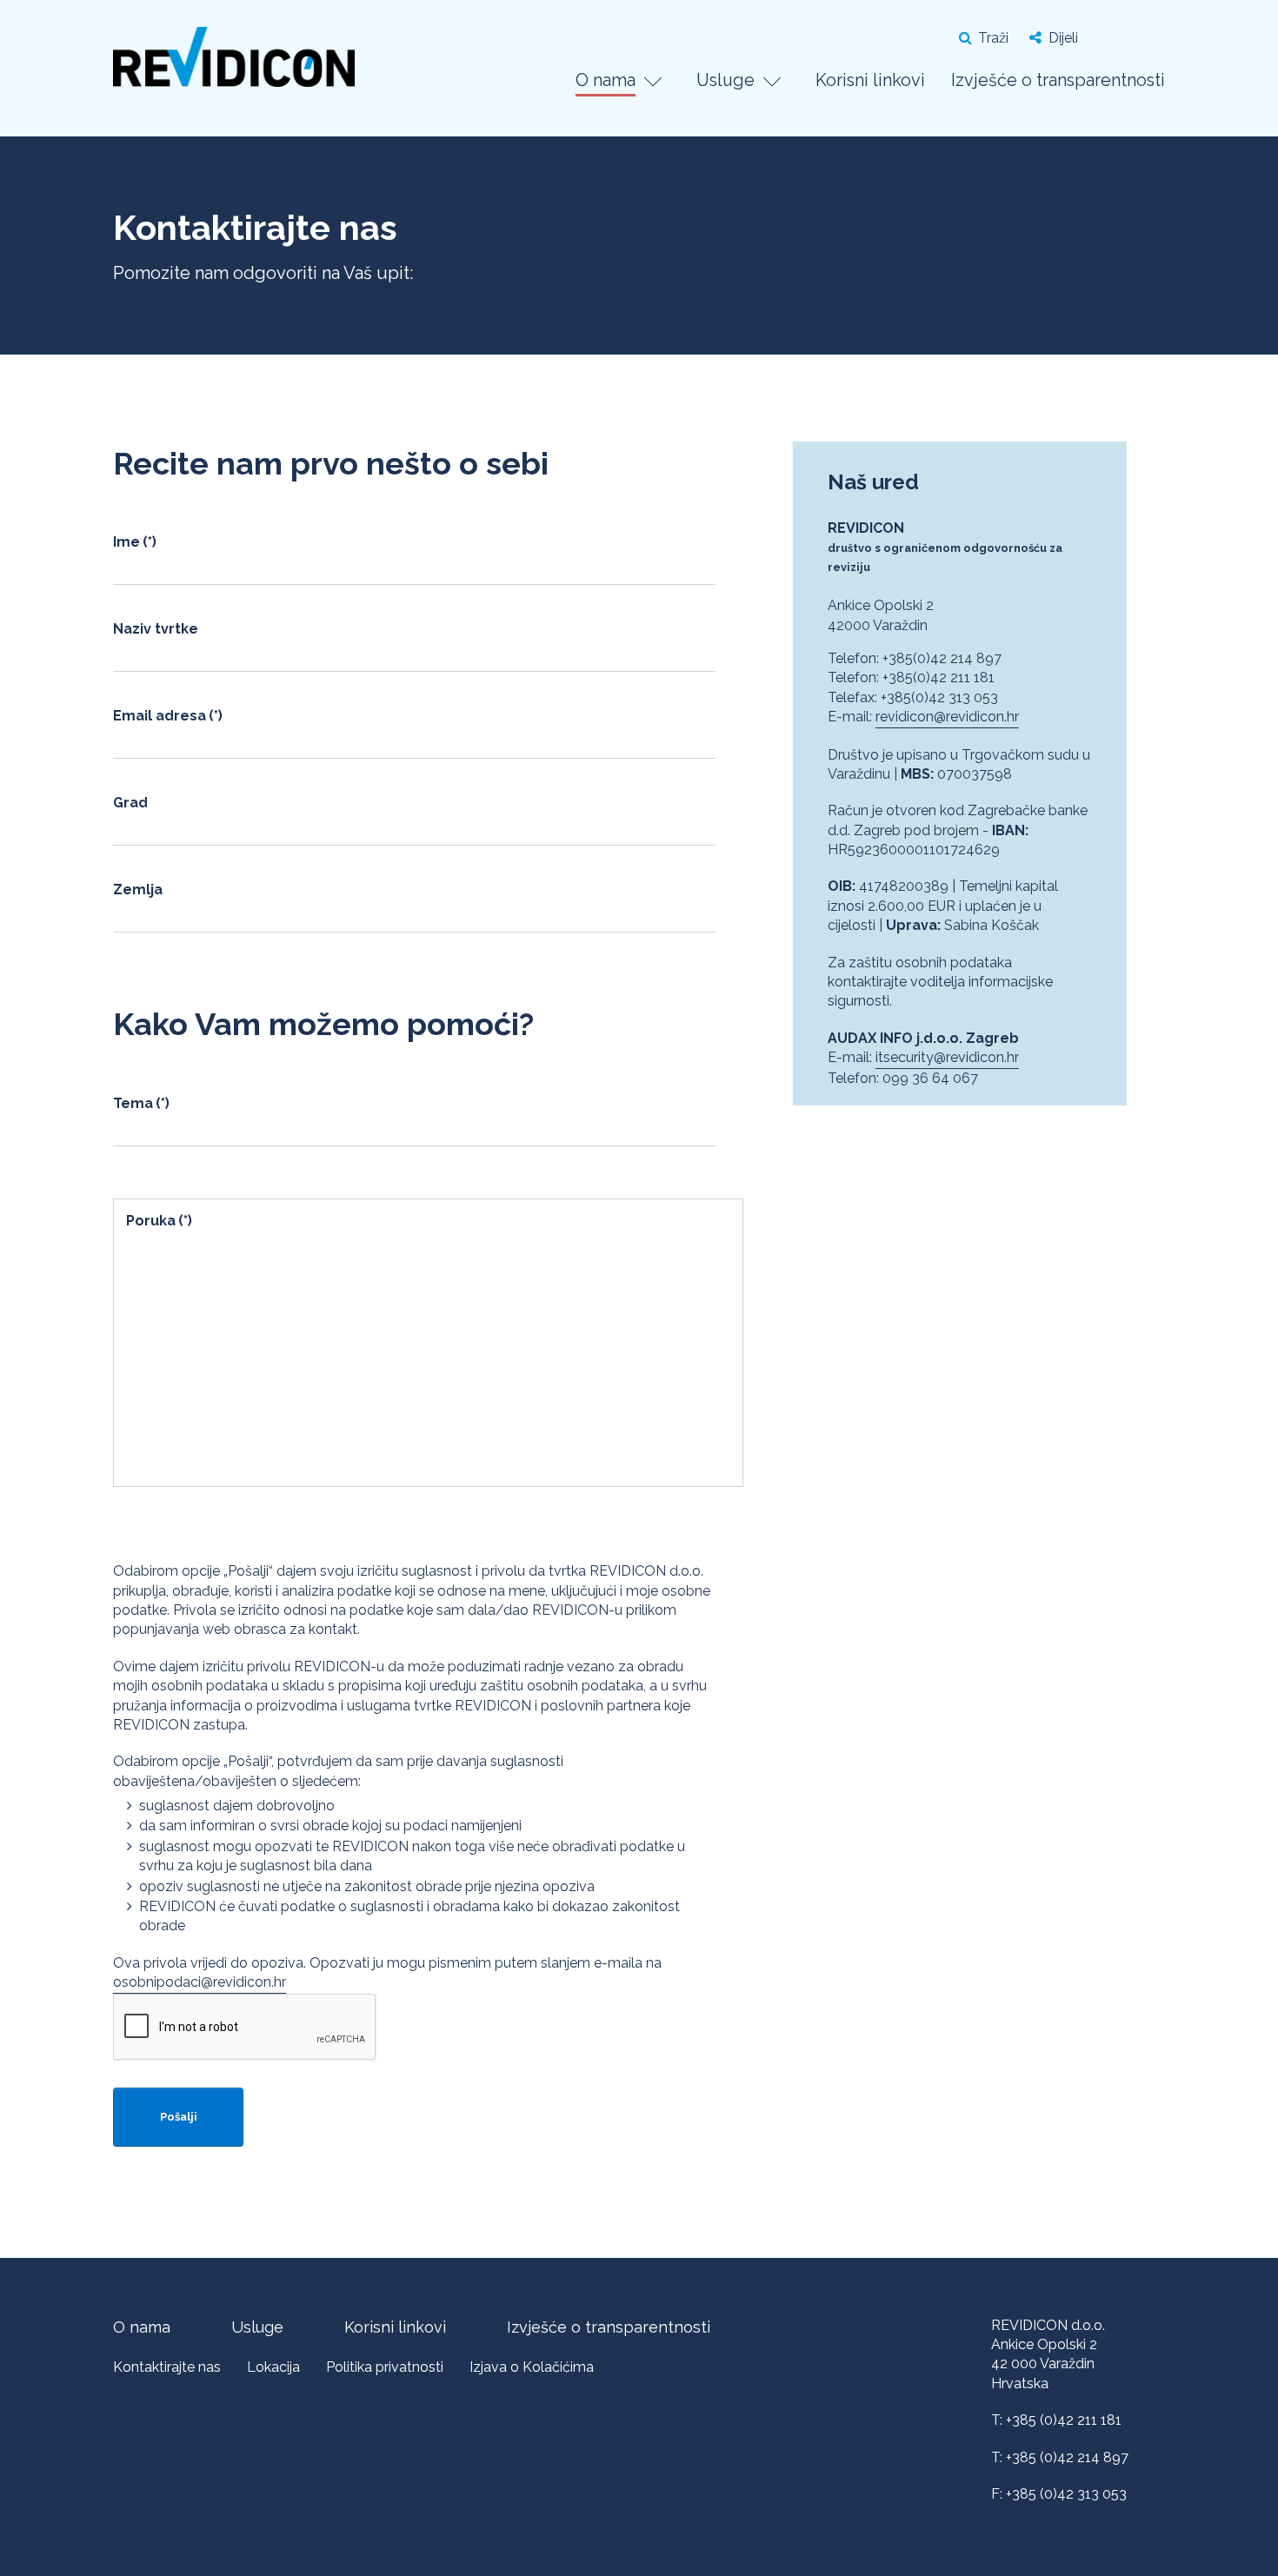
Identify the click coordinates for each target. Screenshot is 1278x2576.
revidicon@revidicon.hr (947, 717)
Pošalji (179, 2117)
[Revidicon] (234, 65)
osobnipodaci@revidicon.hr (200, 1982)
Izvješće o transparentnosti (1058, 80)
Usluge (726, 80)
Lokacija (273, 2367)
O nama (606, 80)
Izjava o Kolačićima (532, 2367)
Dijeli (1063, 38)
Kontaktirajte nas (167, 2367)
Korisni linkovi (870, 80)
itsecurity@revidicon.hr (947, 1057)
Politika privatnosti (385, 2367)
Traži (993, 38)
